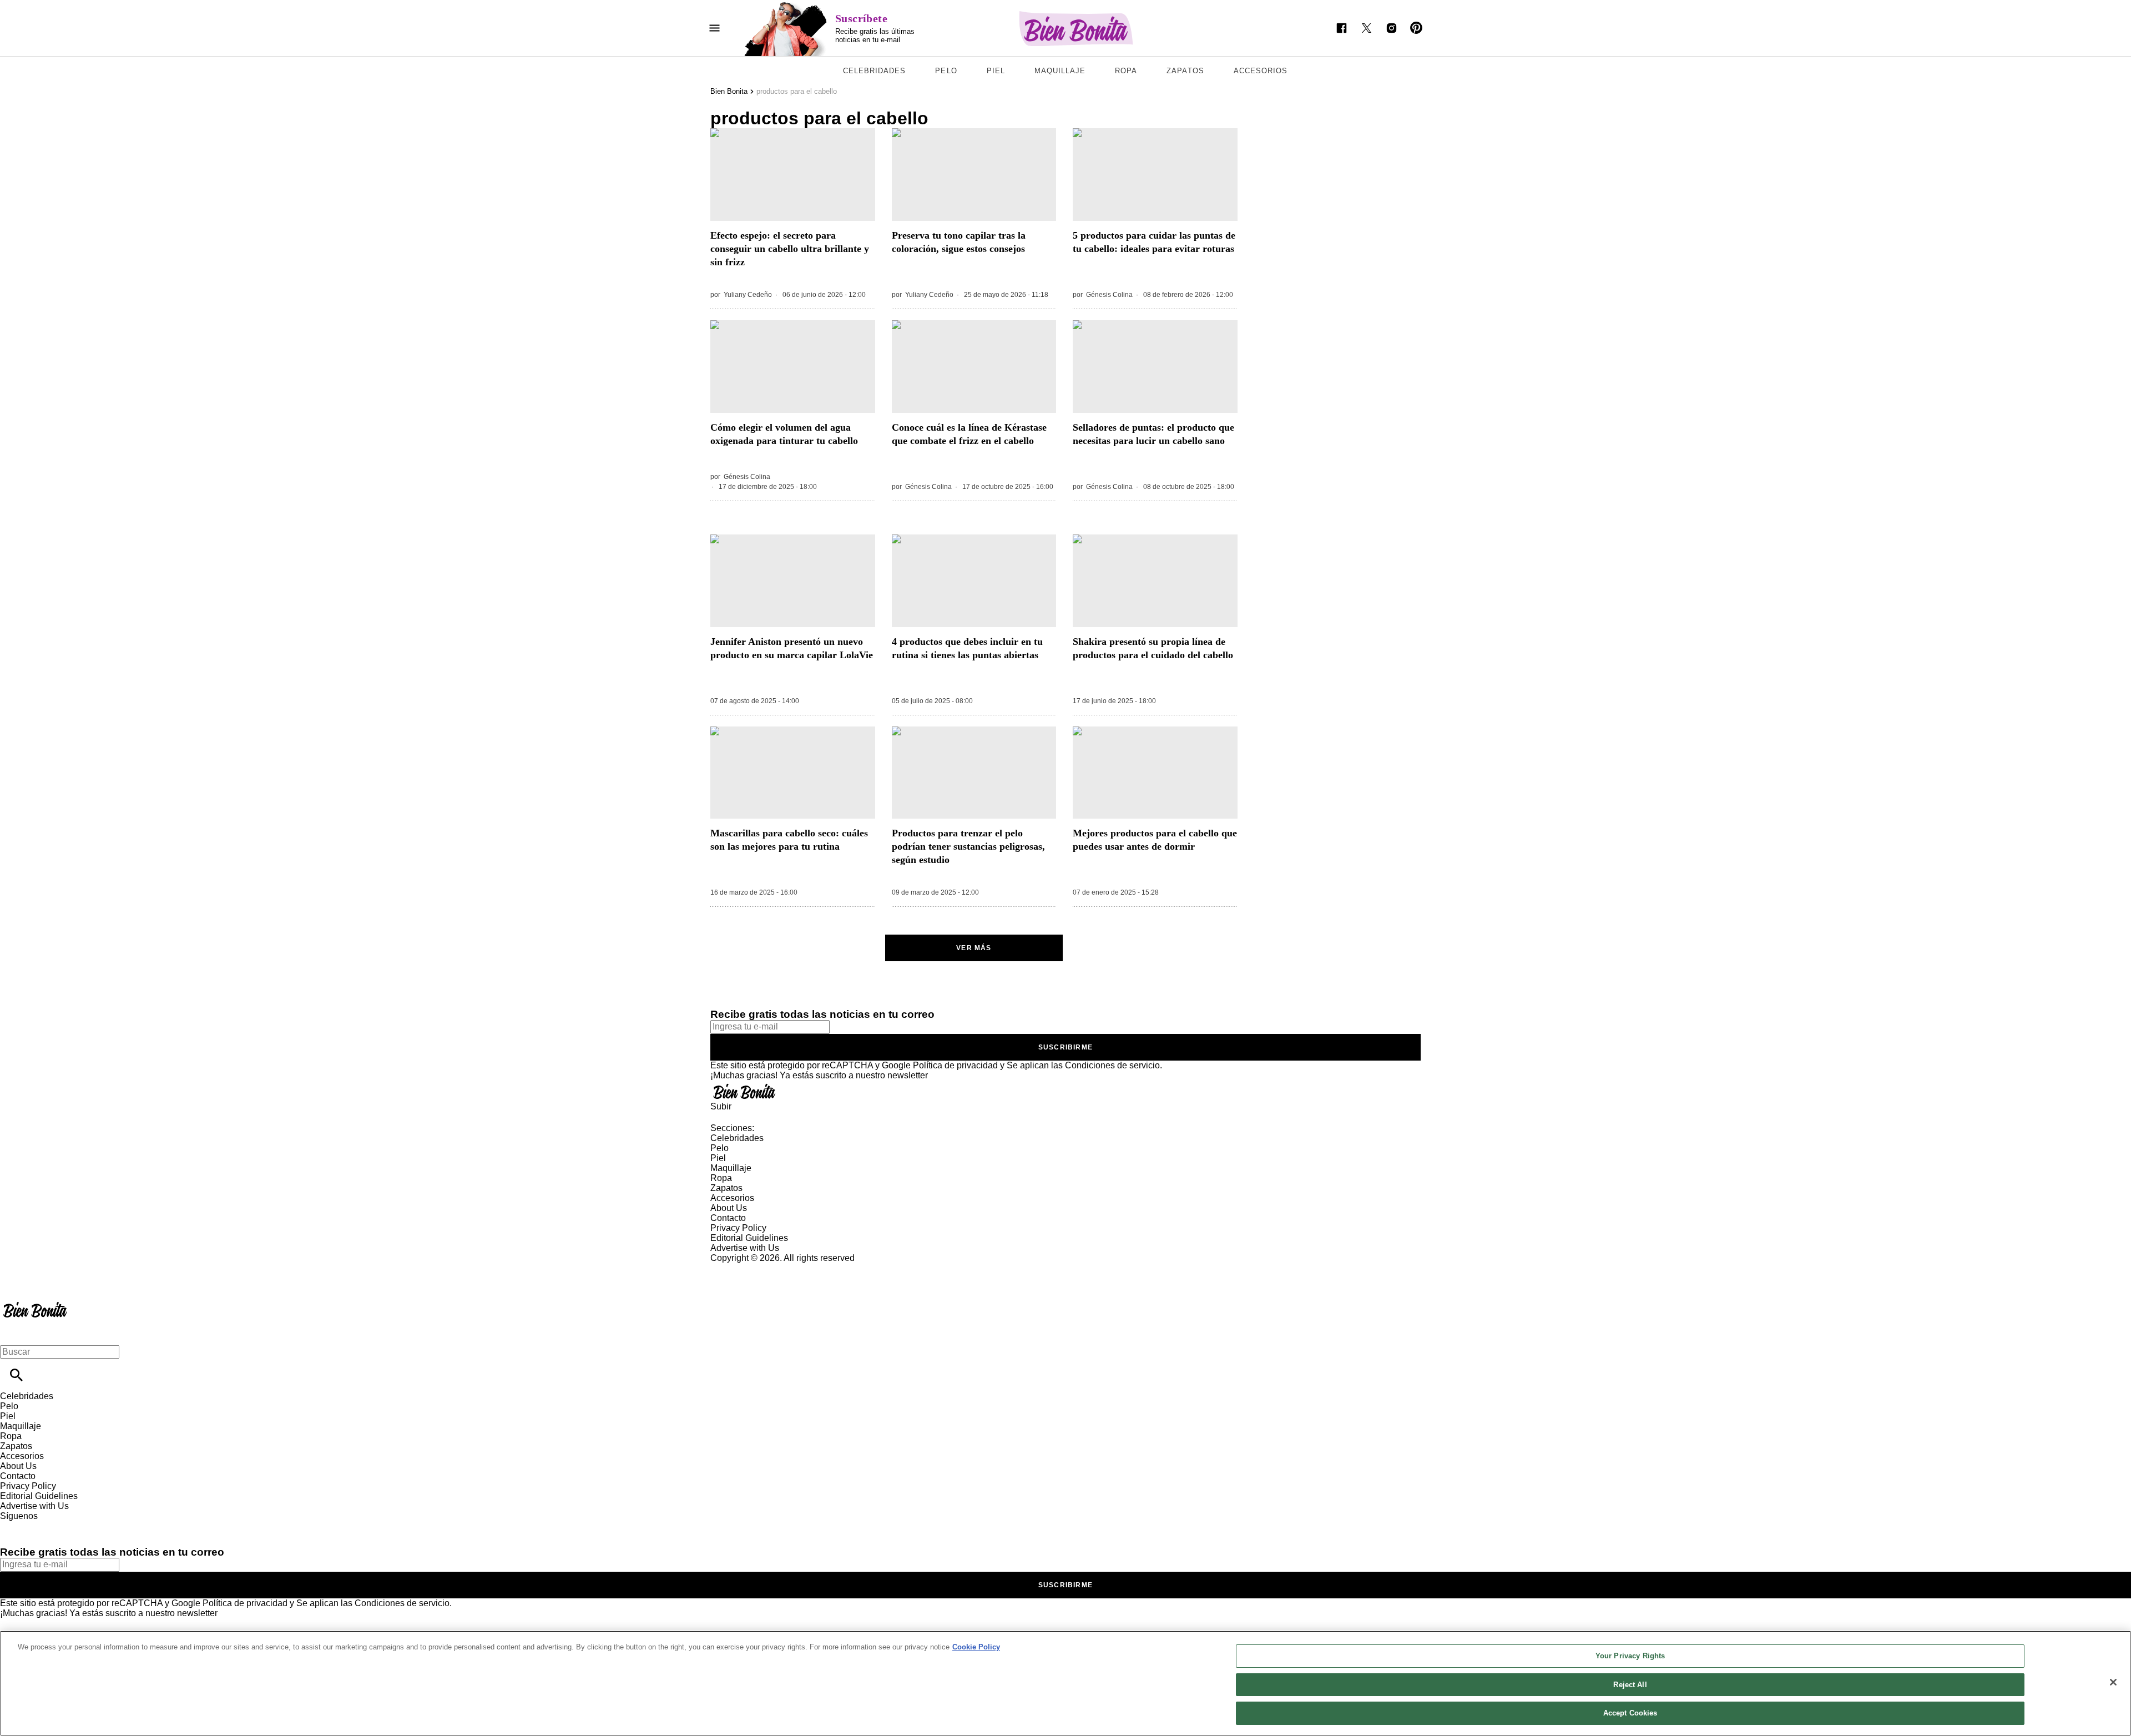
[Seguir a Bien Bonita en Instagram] (1392, 28)
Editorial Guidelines (749, 1238)
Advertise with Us (745, 1248)
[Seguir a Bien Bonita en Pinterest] (1417, 28)
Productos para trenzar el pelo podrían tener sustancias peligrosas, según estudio (968, 846)
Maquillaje (1060, 71)
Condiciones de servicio (1112, 1065)
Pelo (946, 71)
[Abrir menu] (714, 28)
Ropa (1126, 71)
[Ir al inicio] (1065, 1091)
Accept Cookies (1630, 1713)
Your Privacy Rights (1630, 1656)
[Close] (2113, 1682)
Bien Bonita (729, 91)
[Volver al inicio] (35, 1303)
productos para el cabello (797, 91)
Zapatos (1185, 71)
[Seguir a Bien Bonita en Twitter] (1367, 28)
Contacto (728, 1218)
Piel (996, 71)
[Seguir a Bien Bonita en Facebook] (1342, 28)
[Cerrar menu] (12, 1333)
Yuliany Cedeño (748, 295)
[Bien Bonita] (1076, 29)
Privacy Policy (738, 1228)
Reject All (1630, 1685)
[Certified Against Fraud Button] (750, 1268)
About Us (729, 1208)
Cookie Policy (976, 1647)
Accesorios (1261, 71)
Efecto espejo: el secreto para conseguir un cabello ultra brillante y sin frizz (790, 249)
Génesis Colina (1109, 295)
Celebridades (874, 71)
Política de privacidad (955, 1065)
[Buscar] (16, 1375)
